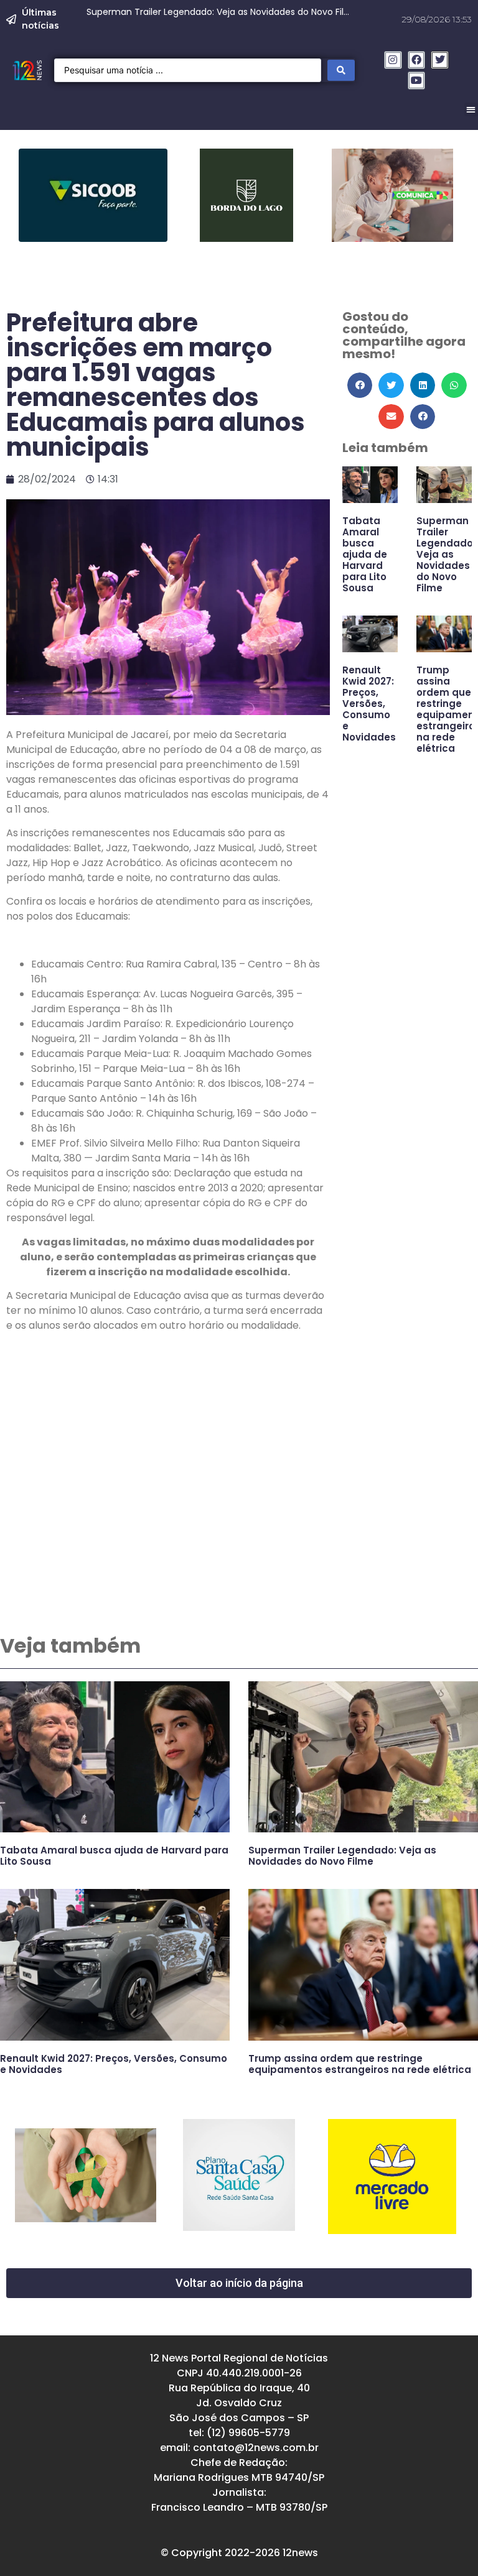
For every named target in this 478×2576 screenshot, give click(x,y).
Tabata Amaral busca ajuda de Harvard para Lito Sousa (365, 554)
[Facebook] (417, 60)
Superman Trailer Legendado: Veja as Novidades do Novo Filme (446, 554)
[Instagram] (393, 60)
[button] (360, 385)
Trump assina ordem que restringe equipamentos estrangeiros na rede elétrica (360, 2064)
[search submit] (341, 70)
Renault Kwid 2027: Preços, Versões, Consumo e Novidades (369, 704)
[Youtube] (417, 81)
